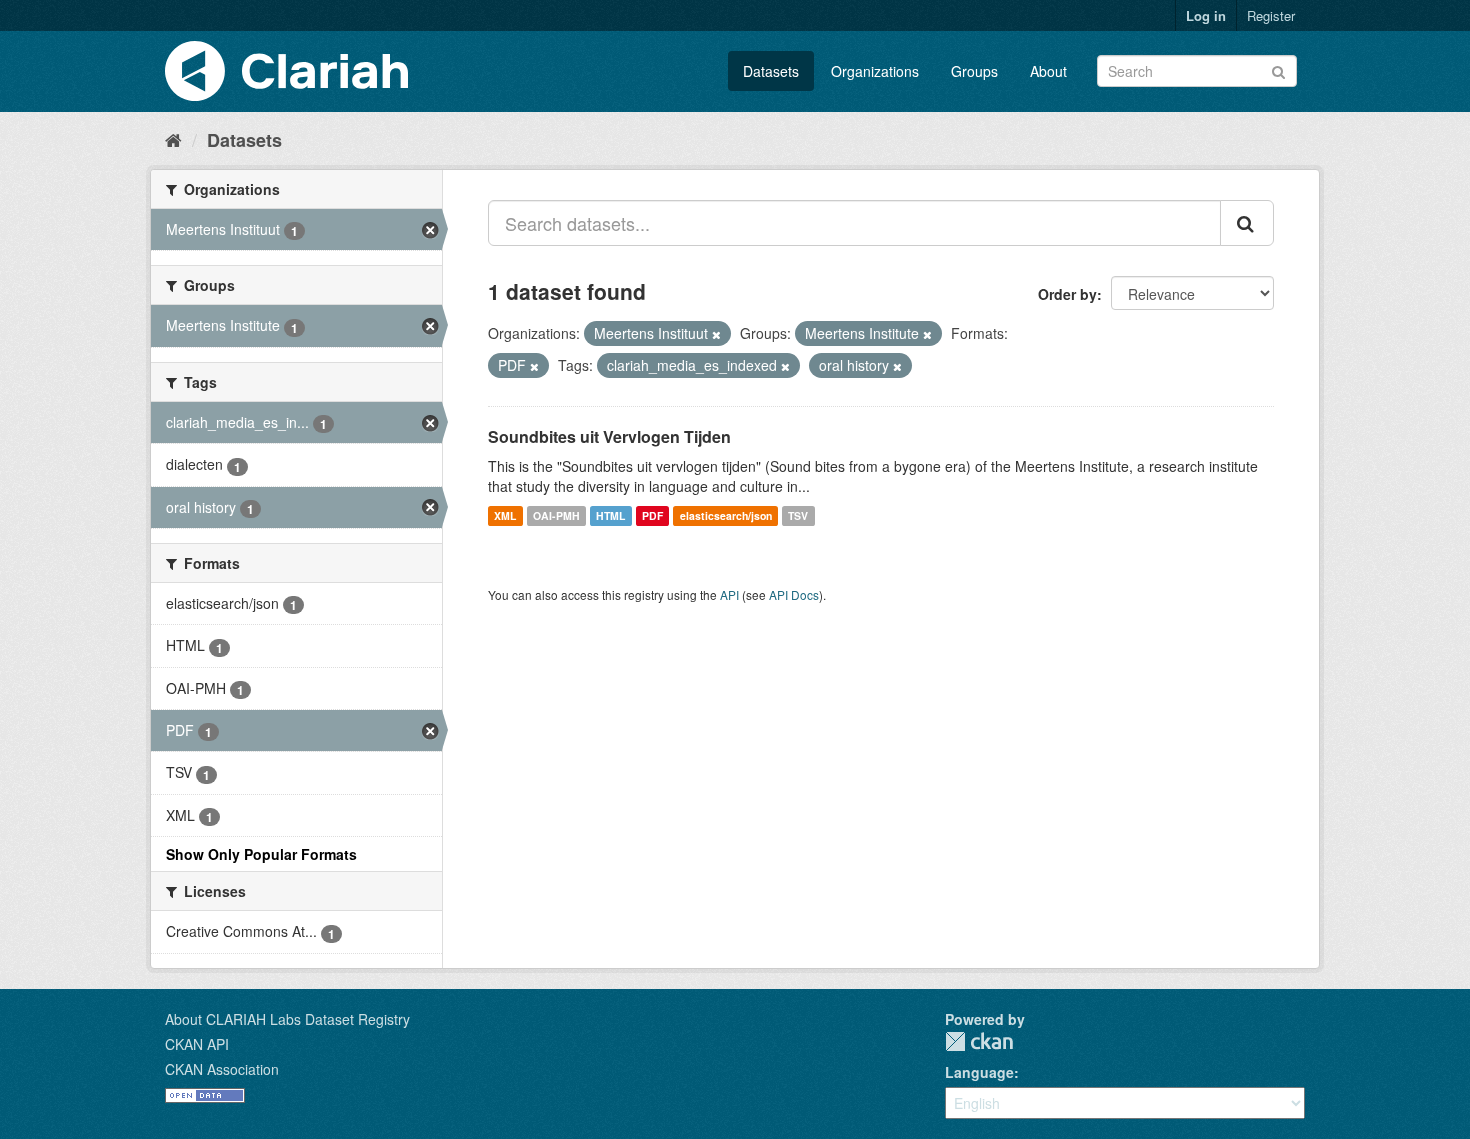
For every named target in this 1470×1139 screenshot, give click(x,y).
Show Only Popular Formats (261, 854)
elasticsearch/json (726, 515)
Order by (1067, 294)
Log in (1206, 15)
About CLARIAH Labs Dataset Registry (287, 1019)
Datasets (771, 71)
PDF (652, 515)
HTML (610, 515)
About (1048, 71)
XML (505, 515)
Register (1271, 15)
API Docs (794, 594)
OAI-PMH (556, 515)
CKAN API (197, 1044)
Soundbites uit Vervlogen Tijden (609, 436)
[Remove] (716, 334)
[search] (1247, 223)
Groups (974, 71)
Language (979, 1072)
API (729, 594)
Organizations (875, 71)
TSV (798, 515)
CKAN (979, 1041)
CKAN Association (222, 1069)
